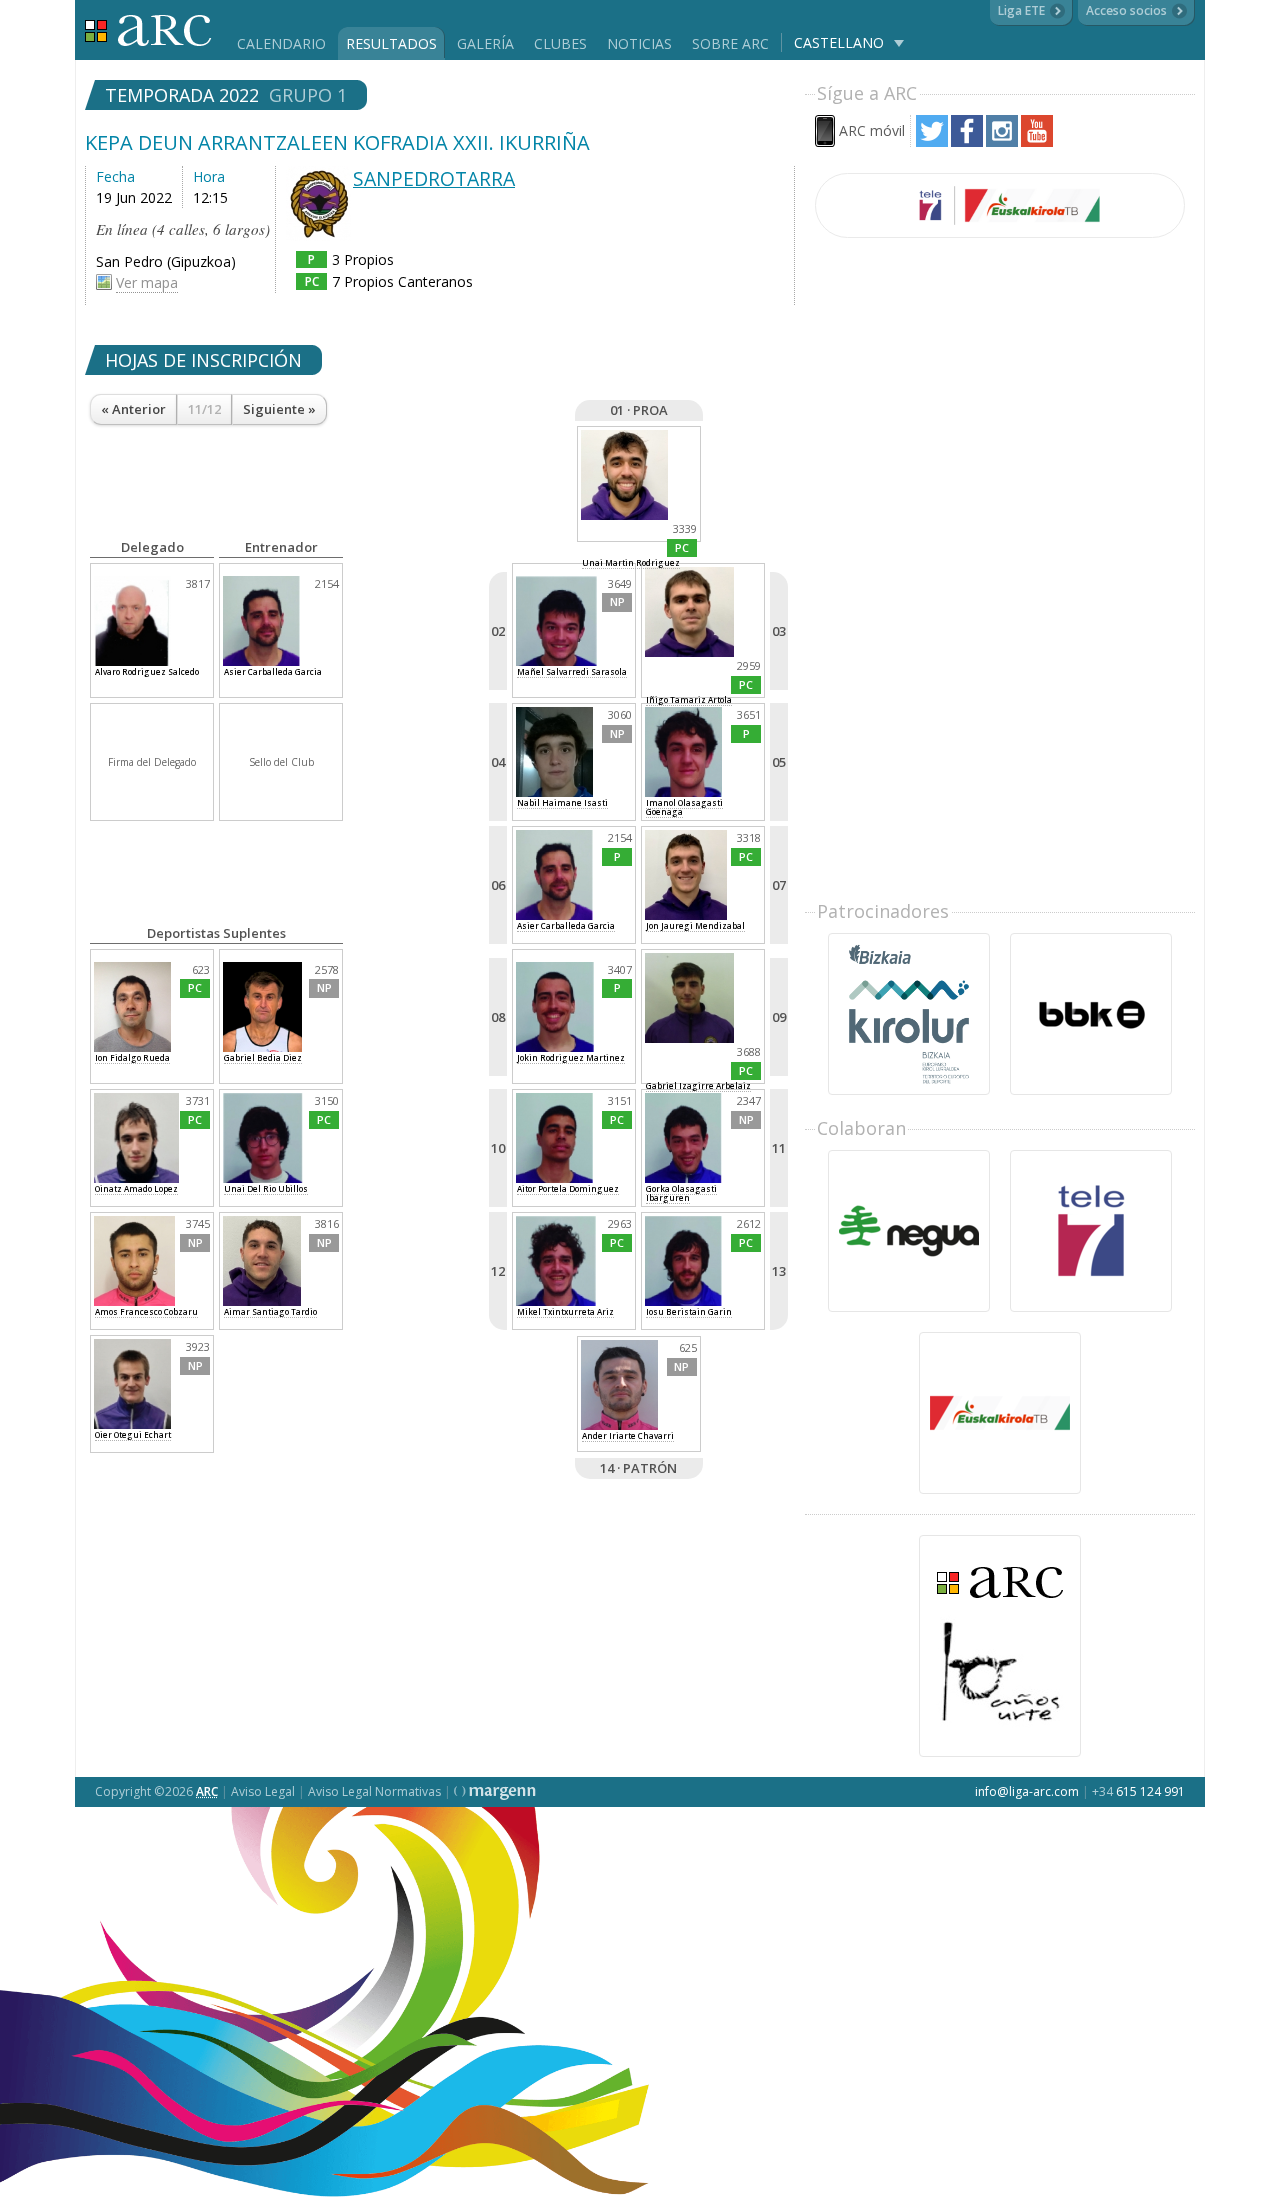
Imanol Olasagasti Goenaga (684, 807)
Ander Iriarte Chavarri (628, 1435)
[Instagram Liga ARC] (1002, 141)
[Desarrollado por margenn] (495, 1791)
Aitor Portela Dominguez (568, 1188)
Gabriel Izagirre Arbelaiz (698, 1085)
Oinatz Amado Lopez (136, 1188)
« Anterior (133, 409)
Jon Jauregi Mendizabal (695, 925)
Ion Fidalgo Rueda (132, 1057)
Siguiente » (279, 409)
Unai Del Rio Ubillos (266, 1188)
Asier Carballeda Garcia (566, 925)
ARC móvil (872, 130)
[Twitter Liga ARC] (932, 141)
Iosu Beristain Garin (689, 1311)
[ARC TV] (1000, 205)
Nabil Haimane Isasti (562, 802)
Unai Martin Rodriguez (631, 562)
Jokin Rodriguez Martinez (571, 1057)
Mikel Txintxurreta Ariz (565, 1311)
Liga (148, 30)
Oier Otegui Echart (133, 1434)
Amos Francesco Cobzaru (146, 1311)
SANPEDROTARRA (434, 178)
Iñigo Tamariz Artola (689, 699)
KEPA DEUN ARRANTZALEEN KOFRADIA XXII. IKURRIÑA (337, 142)
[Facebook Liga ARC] (967, 141)
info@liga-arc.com (1027, 1791)
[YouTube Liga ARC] (1037, 141)
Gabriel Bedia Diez (263, 1057)
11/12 (204, 409)
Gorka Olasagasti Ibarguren (681, 1193)
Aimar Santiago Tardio (270, 1311)
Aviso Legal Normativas (374, 1791)
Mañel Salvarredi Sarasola (572, 671)
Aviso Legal (263, 1791)
